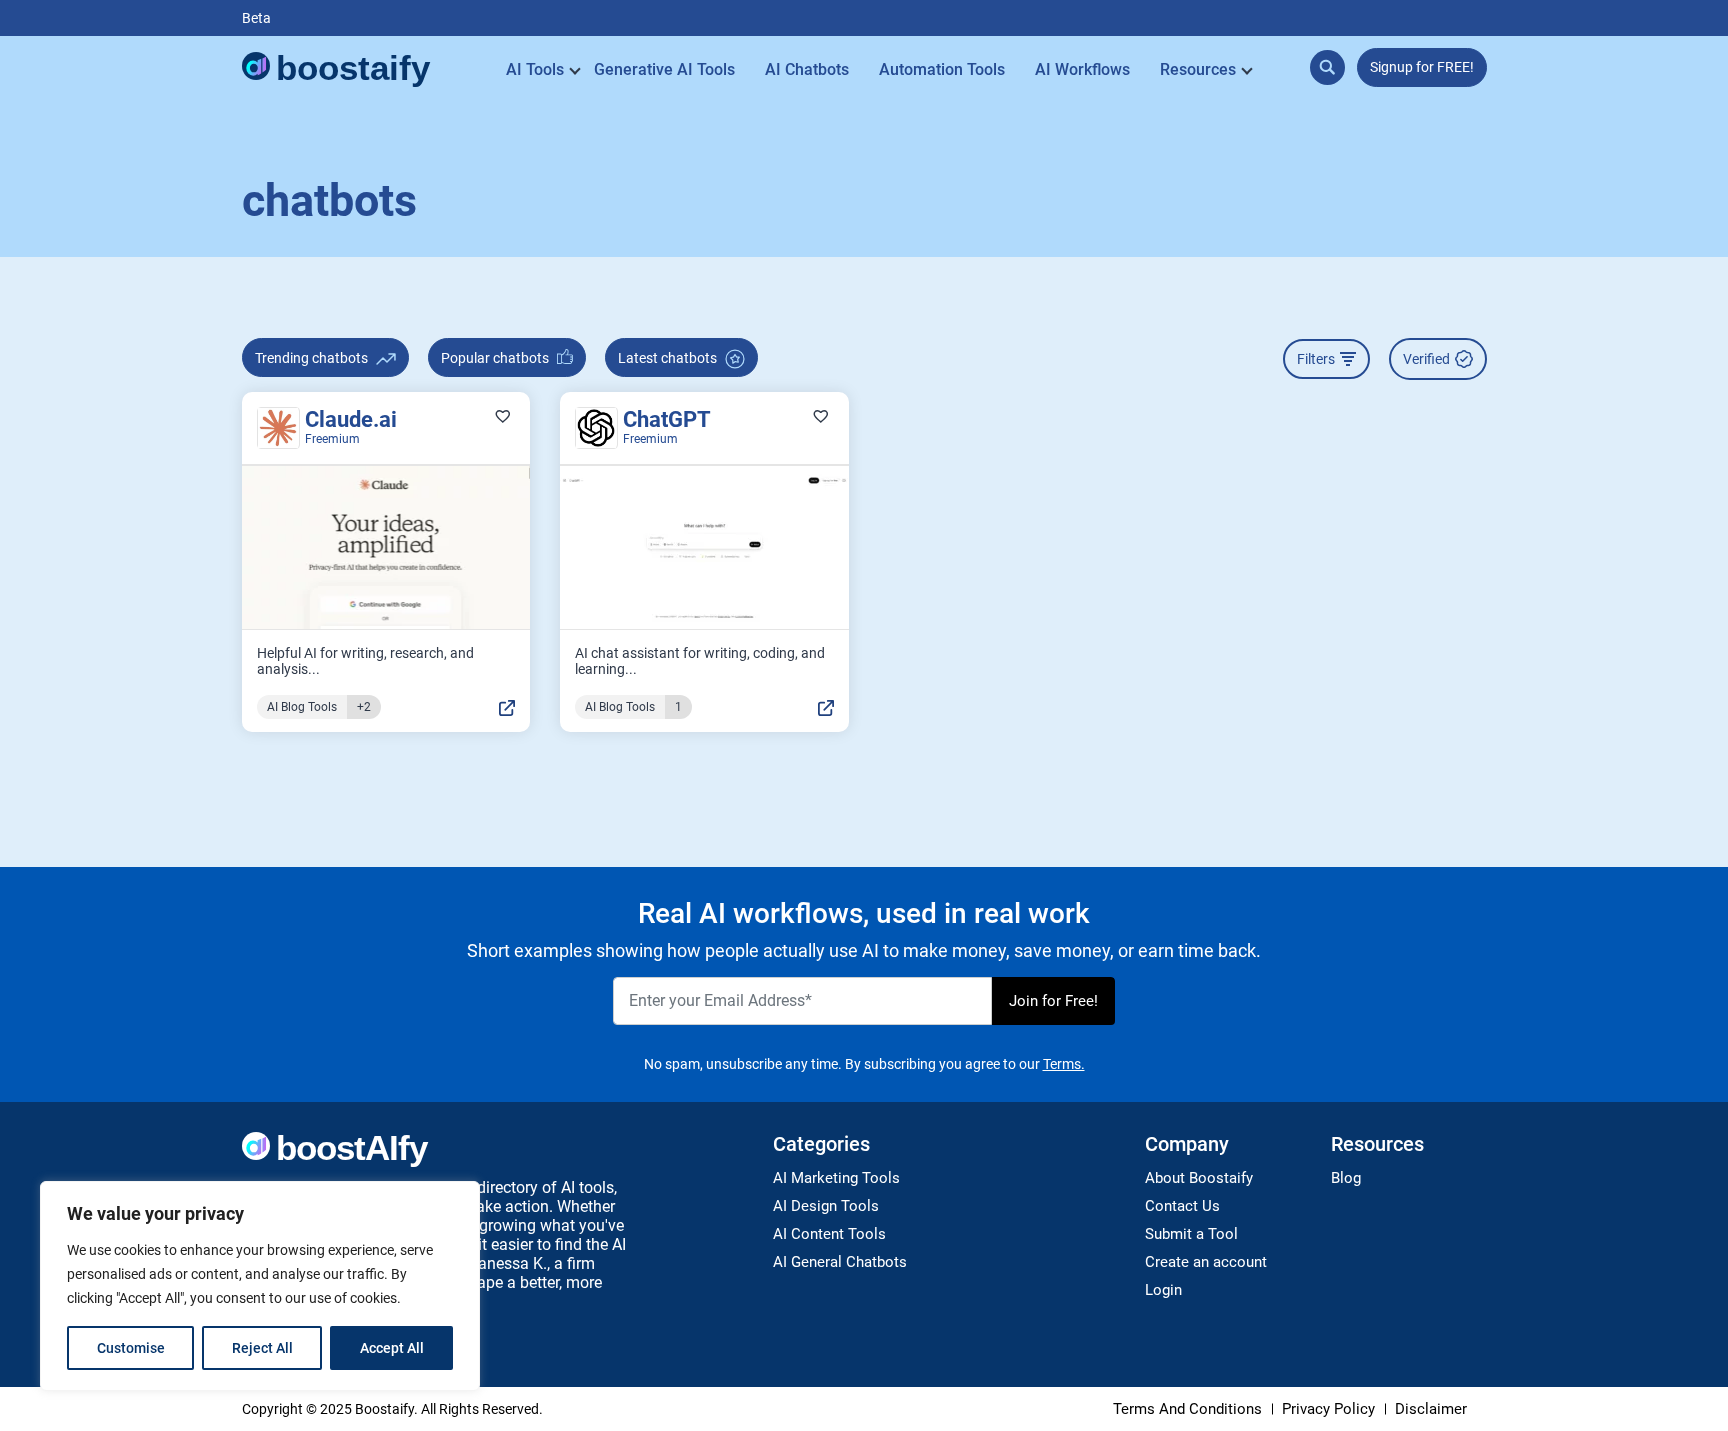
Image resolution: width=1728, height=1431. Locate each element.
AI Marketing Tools (836, 1178)
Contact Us (1182, 1206)
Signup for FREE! (1422, 67)
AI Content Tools (829, 1234)
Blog (1346, 1178)
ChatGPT (667, 419)
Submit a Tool (1191, 1234)
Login (1163, 1290)
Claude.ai (351, 419)
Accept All (392, 1348)
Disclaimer (1431, 1409)
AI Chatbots (807, 69)
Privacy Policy (1328, 1409)
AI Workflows (1082, 69)
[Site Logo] (337, 70)
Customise (131, 1348)
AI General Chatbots (840, 1262)
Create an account (1206, 1262)
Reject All (262, 1348)
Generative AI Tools (664, 69)
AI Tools (535, 69)
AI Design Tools (826, 1206)
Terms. (1064, 1064)
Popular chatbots (496, 358)
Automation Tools (942, 69)
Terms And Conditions (1187, 1409)
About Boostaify (1199, 1178)
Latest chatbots (669, 358)
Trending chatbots (313, 358)
